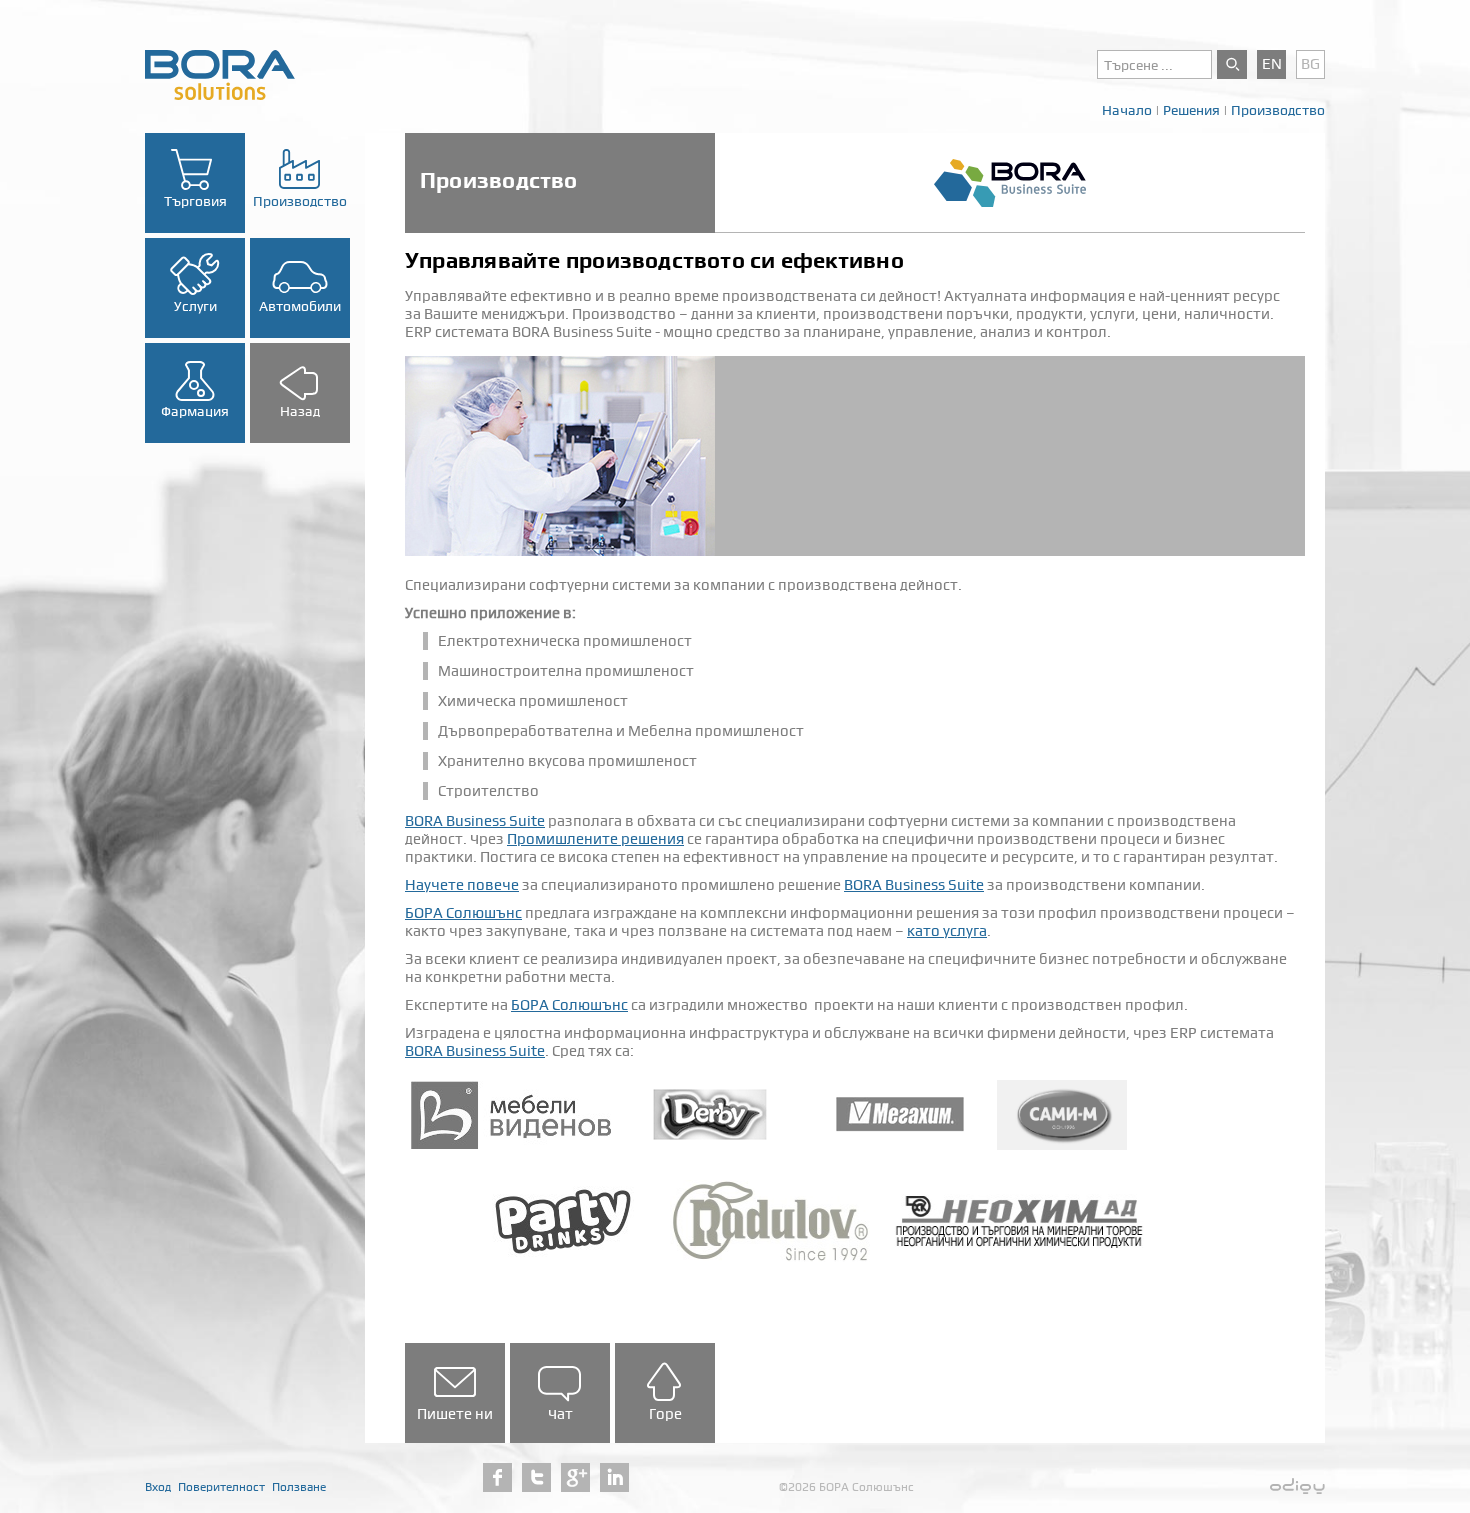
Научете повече (462, 885)
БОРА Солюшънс (463, 913)
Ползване (299, 1487)
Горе (665, 1414)
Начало (1127, 110)
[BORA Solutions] (220, 74)
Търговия (195, 201)
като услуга (947, 931)
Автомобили (300, 306)
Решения (1191, 110)
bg (1310, 64)
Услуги (195, 306)
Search (1232, 64)
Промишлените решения (595, 839)
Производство (1278, 110)
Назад (300, 411)
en (1272, 64)
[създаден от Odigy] (1297, 1487)
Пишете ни (455, 1414)
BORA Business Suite (475, 821)
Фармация (195, 411)
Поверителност (221, 1487)
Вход (158, 1487)
